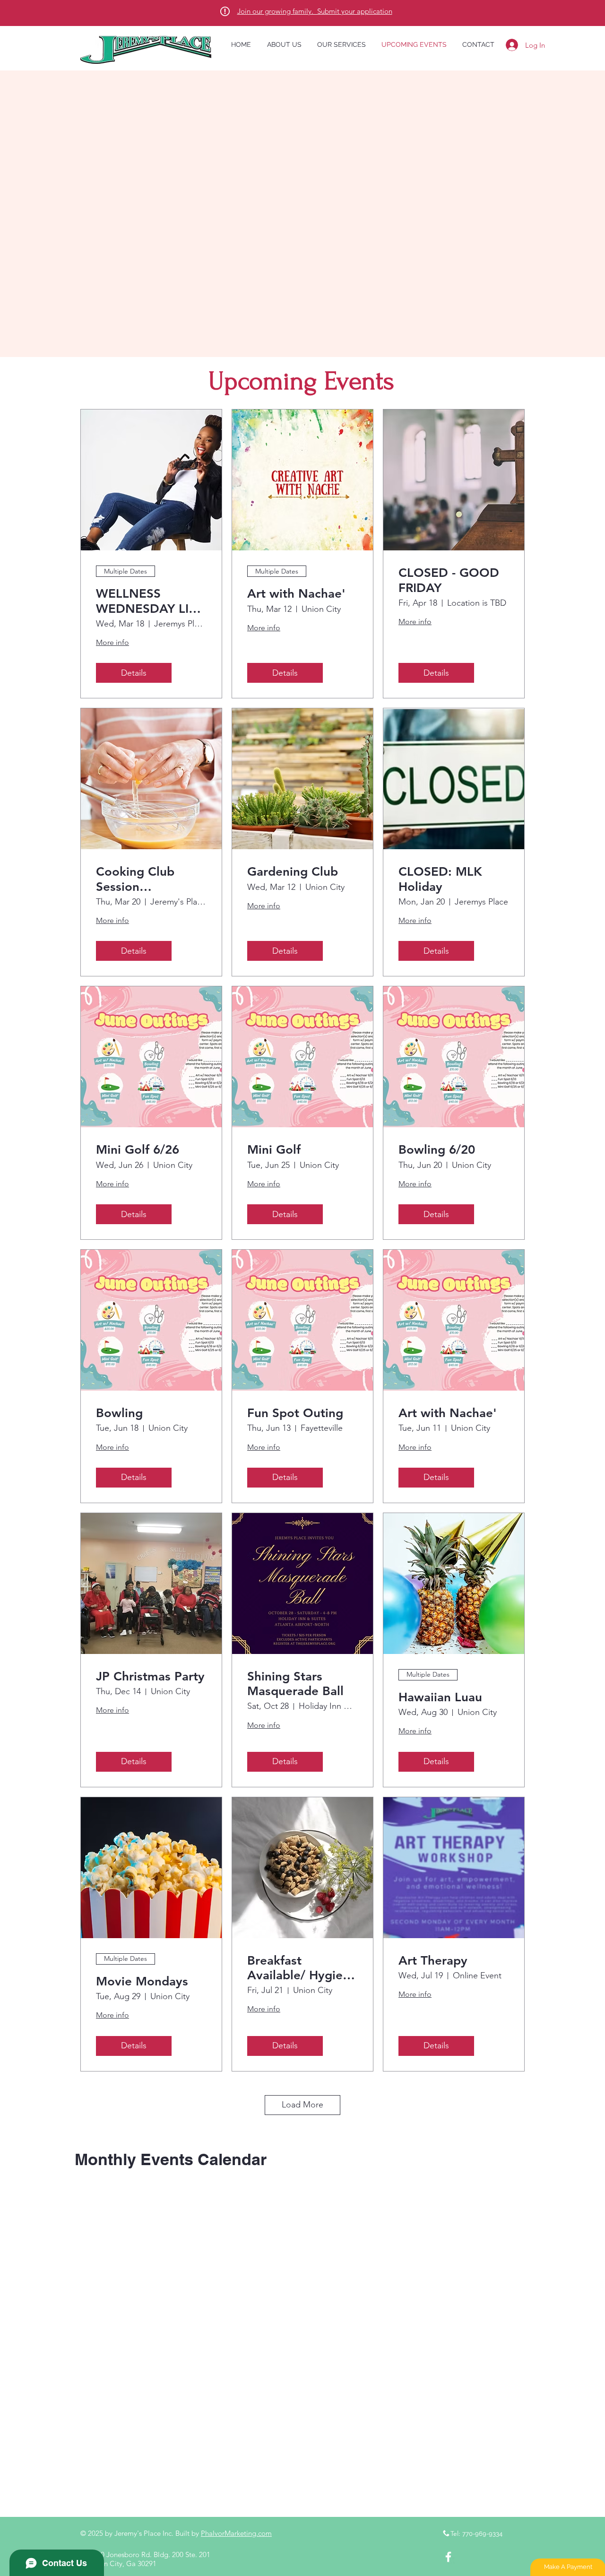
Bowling (119, 1413)
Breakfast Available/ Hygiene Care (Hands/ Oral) (302, 1968)
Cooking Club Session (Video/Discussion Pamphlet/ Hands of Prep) (147, 879)
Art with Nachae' (296, 594)
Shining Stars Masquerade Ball (295, 1684)
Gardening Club (293, 872)
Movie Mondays (142, 1981)
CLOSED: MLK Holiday (440, 879)
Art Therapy (433, 1961)
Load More (302, 2105)
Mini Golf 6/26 (138, 1150)
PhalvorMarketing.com (236, 2533)
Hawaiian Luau (440, 1697)
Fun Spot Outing (295, 1413)
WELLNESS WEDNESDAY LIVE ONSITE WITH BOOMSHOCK (150, 601)
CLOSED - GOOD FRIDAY (449, 580)
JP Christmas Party (150, 1676)
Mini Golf (274, 1150)
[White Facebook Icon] (448, 2557)
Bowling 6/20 (437, 1150)
